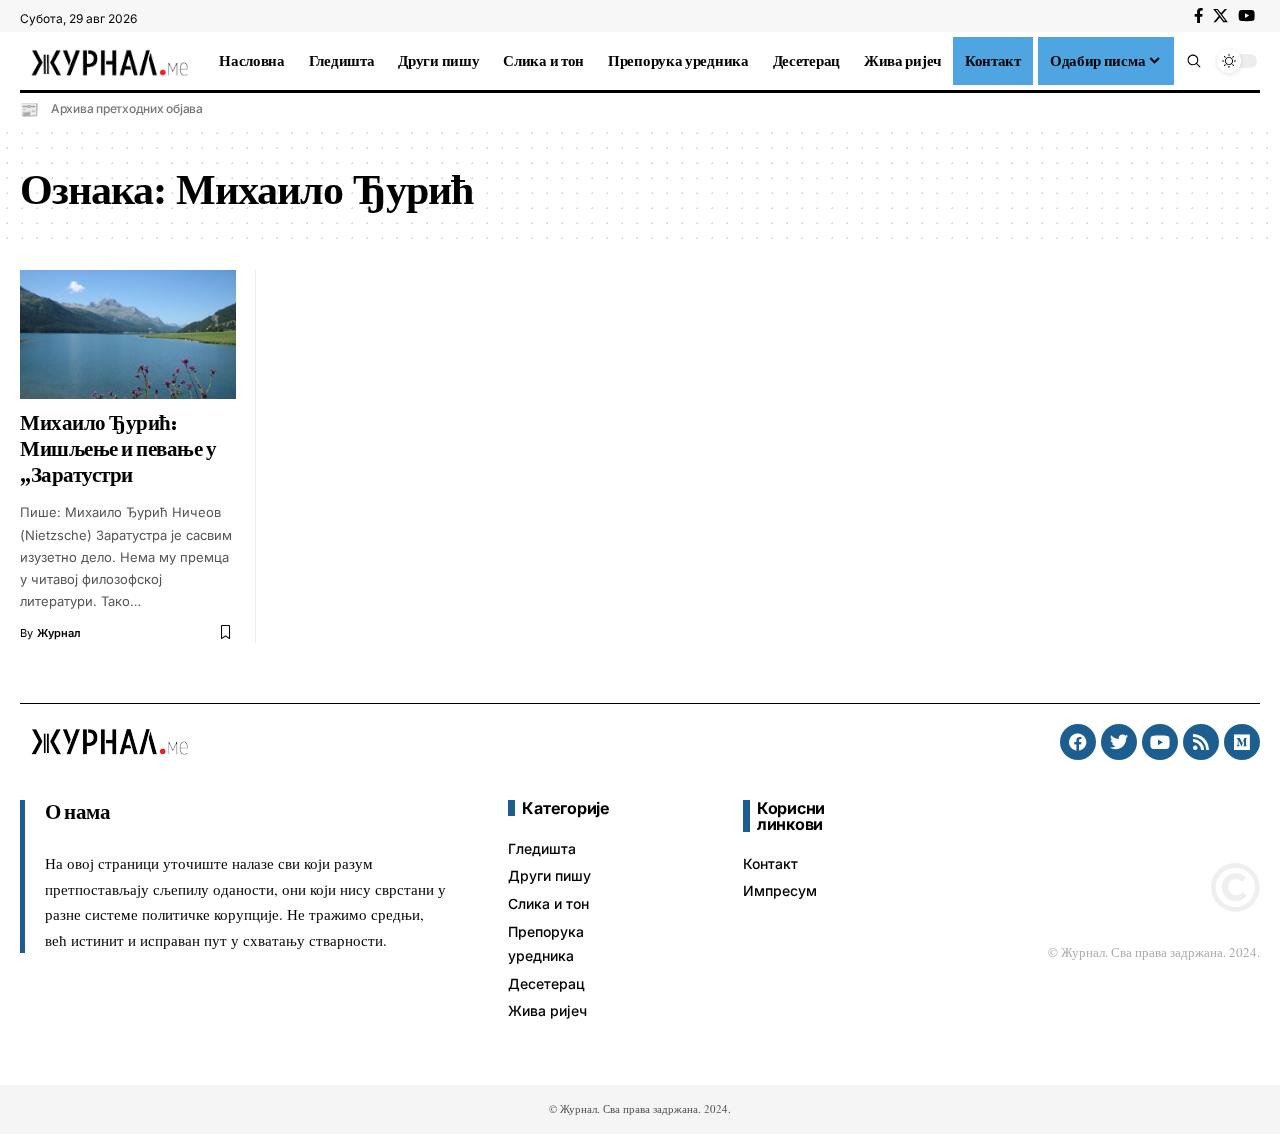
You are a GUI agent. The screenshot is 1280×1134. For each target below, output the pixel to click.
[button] (1194, 61)
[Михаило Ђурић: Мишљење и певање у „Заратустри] (128, 335)
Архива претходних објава (127, 108)
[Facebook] (1198, 16)
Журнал (59, 633)
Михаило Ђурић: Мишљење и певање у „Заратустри (118, 449)
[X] (1220, 16)
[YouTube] (1246, 16)
